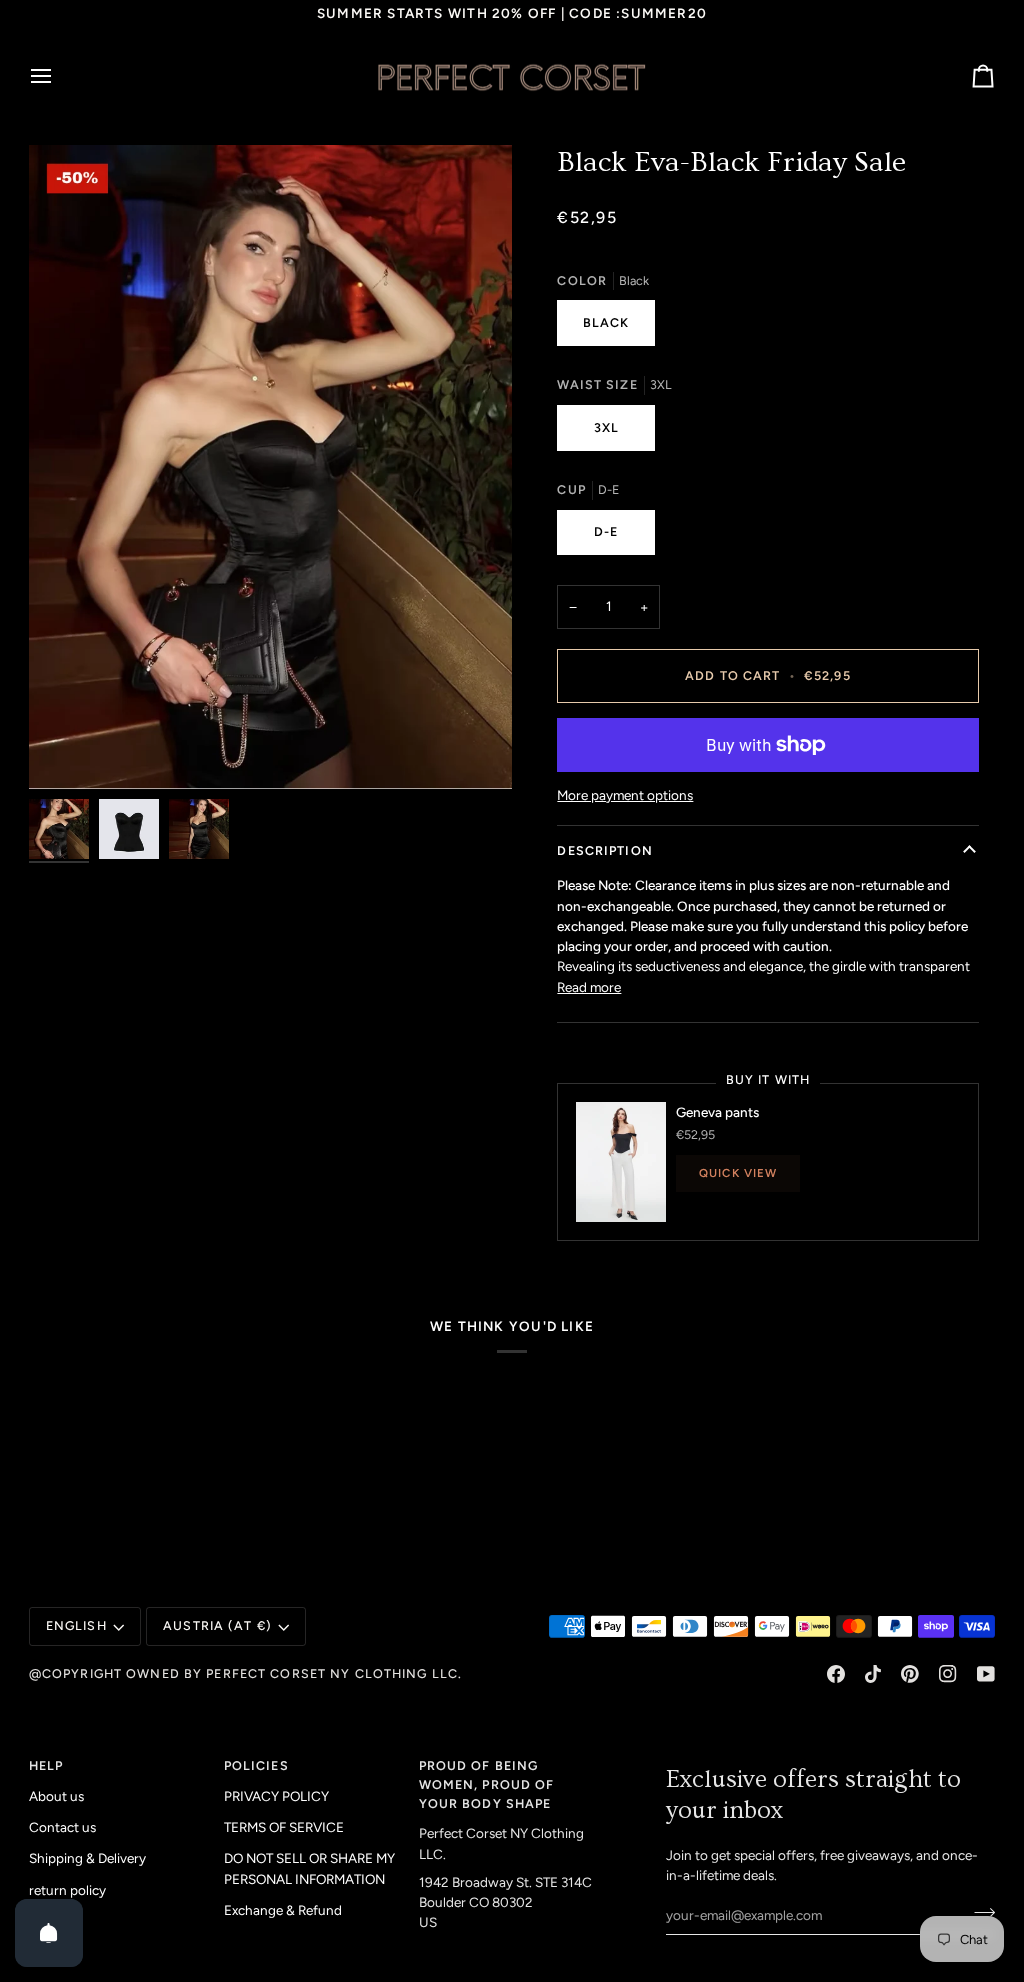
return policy (67, 1890)
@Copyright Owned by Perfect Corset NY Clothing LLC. (245, 1673)
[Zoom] (270, 467)
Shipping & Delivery (87, 1858)
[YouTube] (986, 1674)
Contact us (62, 1827)
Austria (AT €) (217, 1625)
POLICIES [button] (256, 1765)
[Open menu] (59, 77)
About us (56, 1796)
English (76, 1625)
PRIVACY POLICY (276, 1796)
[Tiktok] (873, 1674)
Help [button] (46, 1765)
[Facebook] (836, 1674)
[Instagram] (948, 1674)
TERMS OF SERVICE (284, 1827)
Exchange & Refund (283, 1910)
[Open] (49, 1933)
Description (604, 850)
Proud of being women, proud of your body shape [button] (487, 1784)
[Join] (978, 1913)
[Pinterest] (910, 1674)
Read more (589, 987)
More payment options (625, 795)
